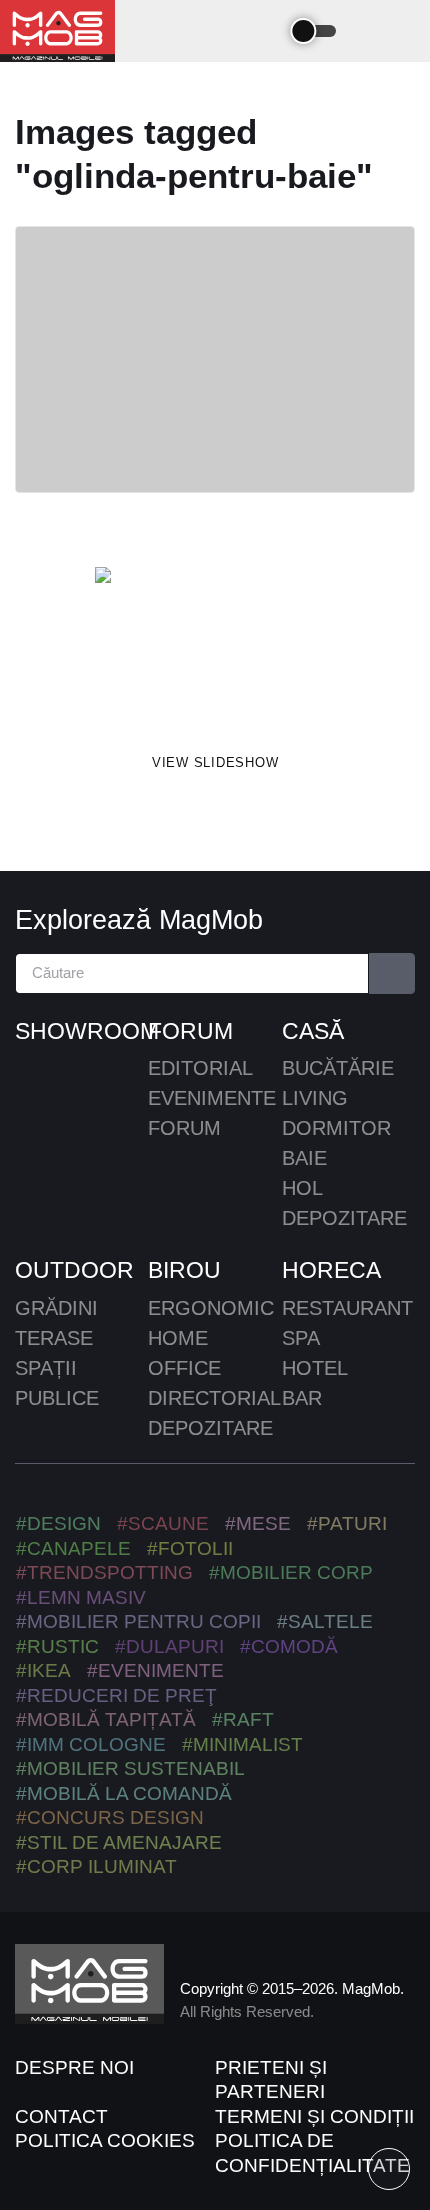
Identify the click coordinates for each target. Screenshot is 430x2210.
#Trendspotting (104, 1572)
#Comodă (289, 1646)
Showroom (81, 1031)
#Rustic (57, 1646)
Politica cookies (105, 2140)
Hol (302, 1188)
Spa (301, 1338)
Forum (190, 1031)
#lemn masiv (81, 1597)
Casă (313, 1031)
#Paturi (347, 1523)
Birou (184, 1270)
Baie (304, 1158)
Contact (61, 2116)
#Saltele (325, 1621)
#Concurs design (110, 1817)
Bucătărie (338, 1068)
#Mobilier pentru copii (138, 1621)
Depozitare (344, 1218)
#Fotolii (190, 1548)
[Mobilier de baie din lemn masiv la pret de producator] (215, 647)
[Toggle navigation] (262, 31)
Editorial (200, 1068)
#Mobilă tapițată (106, 1719)
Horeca (331, 1270)
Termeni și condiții (314, 2116)
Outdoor (74, 1270)
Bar (302, 1398)
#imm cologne (91, 1744)
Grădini (56, 1308)
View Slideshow (215, 762)
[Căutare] (392, 973)
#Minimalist (242, 1744)
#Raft (243, 1719)
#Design (58, 1523)
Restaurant (347, 1308)
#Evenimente (155, 1670)
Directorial (214, 1398)
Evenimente (212, 1098)
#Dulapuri (169, 1646)
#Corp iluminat (96, 1866)
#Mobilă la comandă (124, 1793)
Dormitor (336, 1128)
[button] (372, 31)
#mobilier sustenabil (130, 1768)
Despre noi (74, 2067)
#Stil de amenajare (119, 1842)
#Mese (258, 1523)
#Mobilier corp (291, 1572)
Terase (54, 1338)
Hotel (315, 1368)
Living (315, 1098)
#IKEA (43, 1670)
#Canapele (73, 1548)
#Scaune (163, 1523)
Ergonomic (211, 1308)
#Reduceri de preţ (116, 1695)
